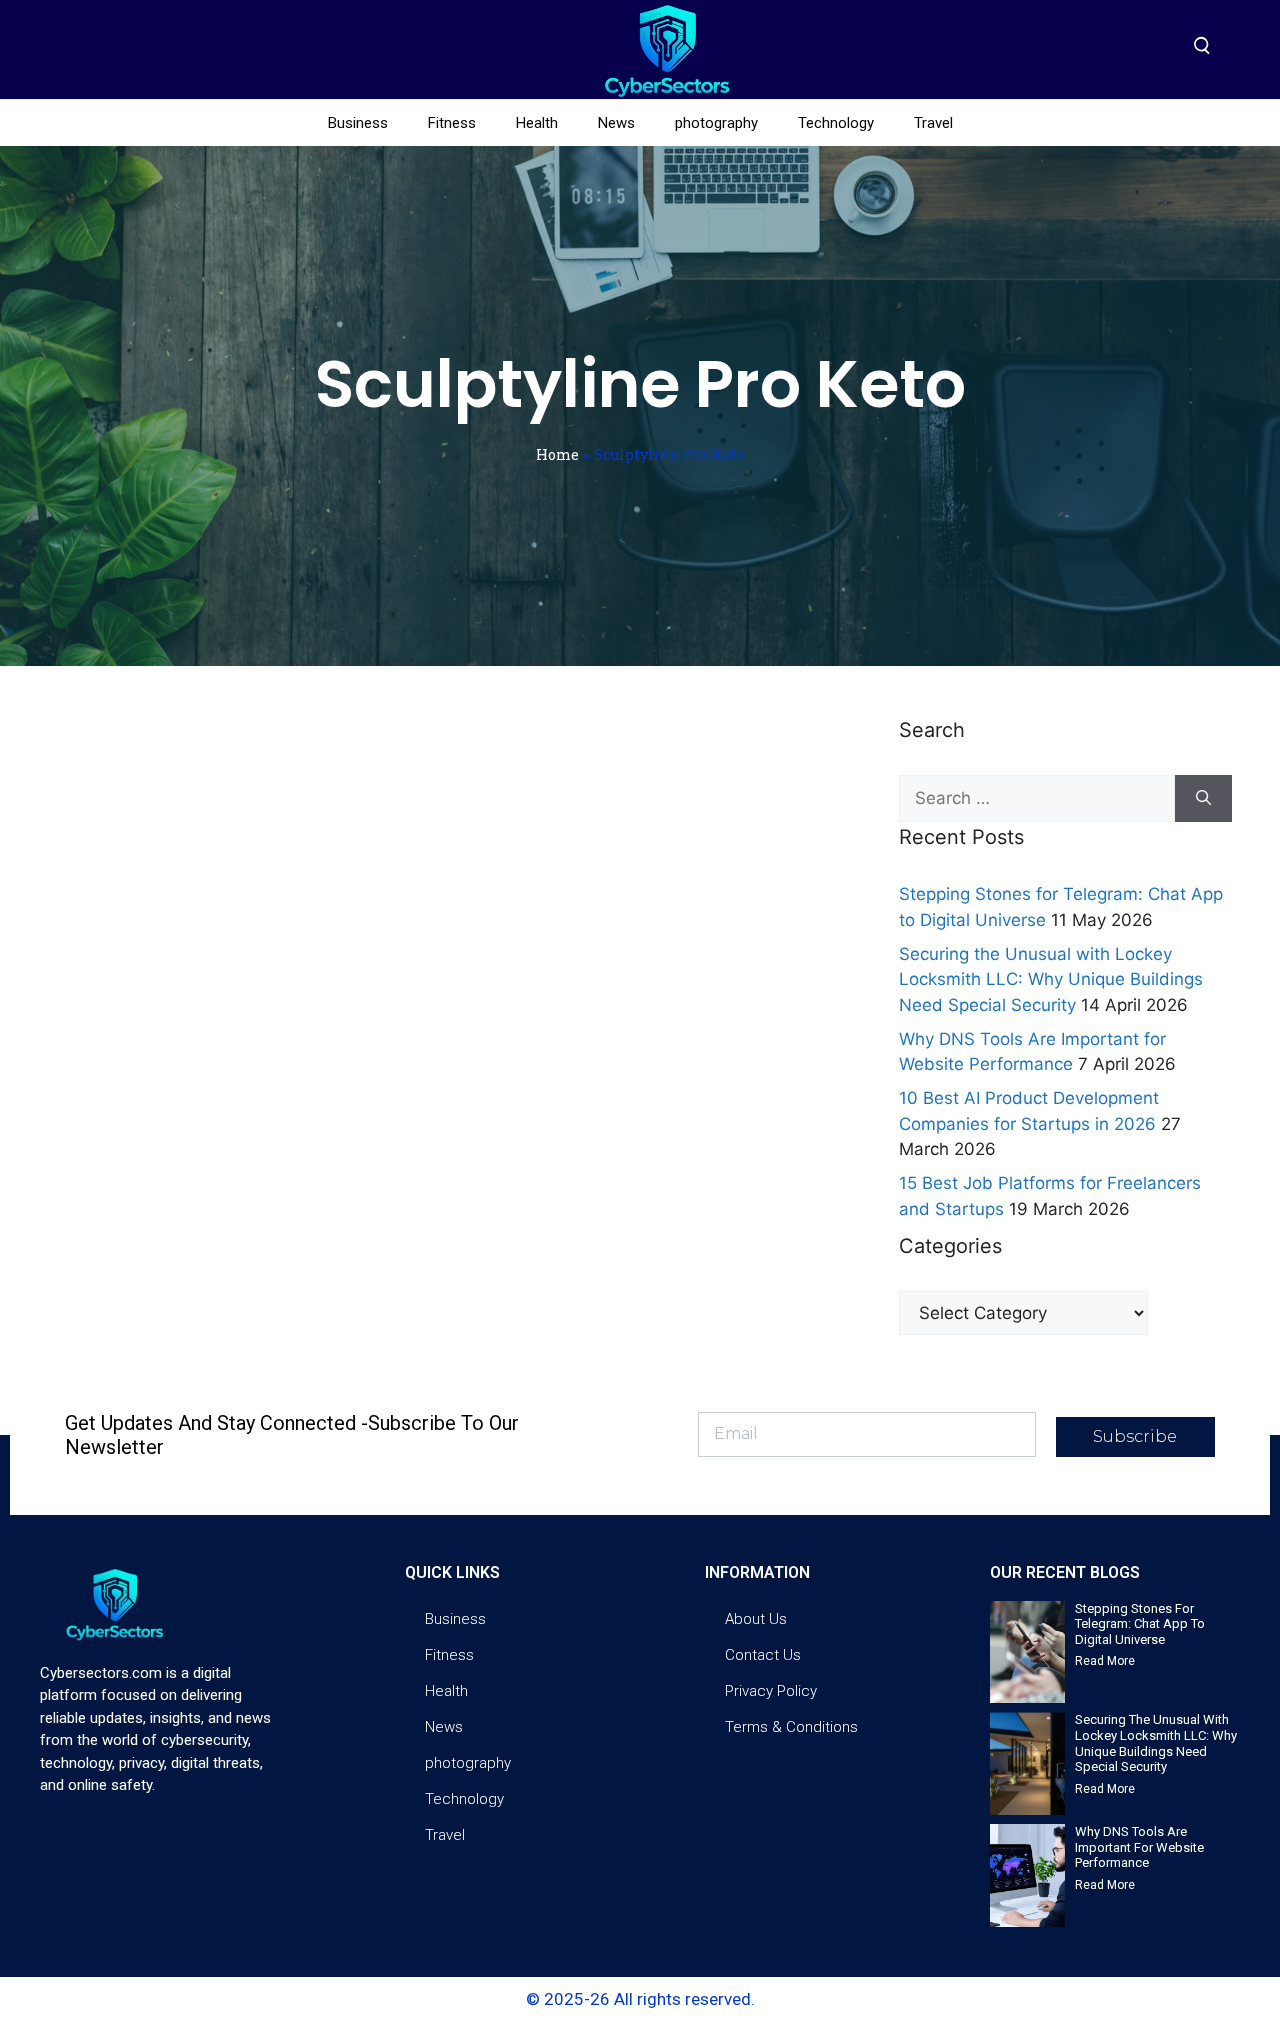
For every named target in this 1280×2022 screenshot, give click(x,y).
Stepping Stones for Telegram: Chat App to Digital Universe (1140, 1624)
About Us (756, 1619)
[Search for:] (1036, 799)
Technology (836, 123)
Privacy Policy (771, 1691)
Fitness (452, 123)
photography (716, 123)
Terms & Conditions (791, 1727)
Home (557, 454)
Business (358, 123)
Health (537, 123)
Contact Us (763, 1655)
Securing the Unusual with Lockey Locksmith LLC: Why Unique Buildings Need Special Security (1051, 979)
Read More (1105, 1661)
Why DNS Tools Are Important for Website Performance (1139, 1847)
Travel (933, 123)
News (616, 123)
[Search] (1203, 799)
